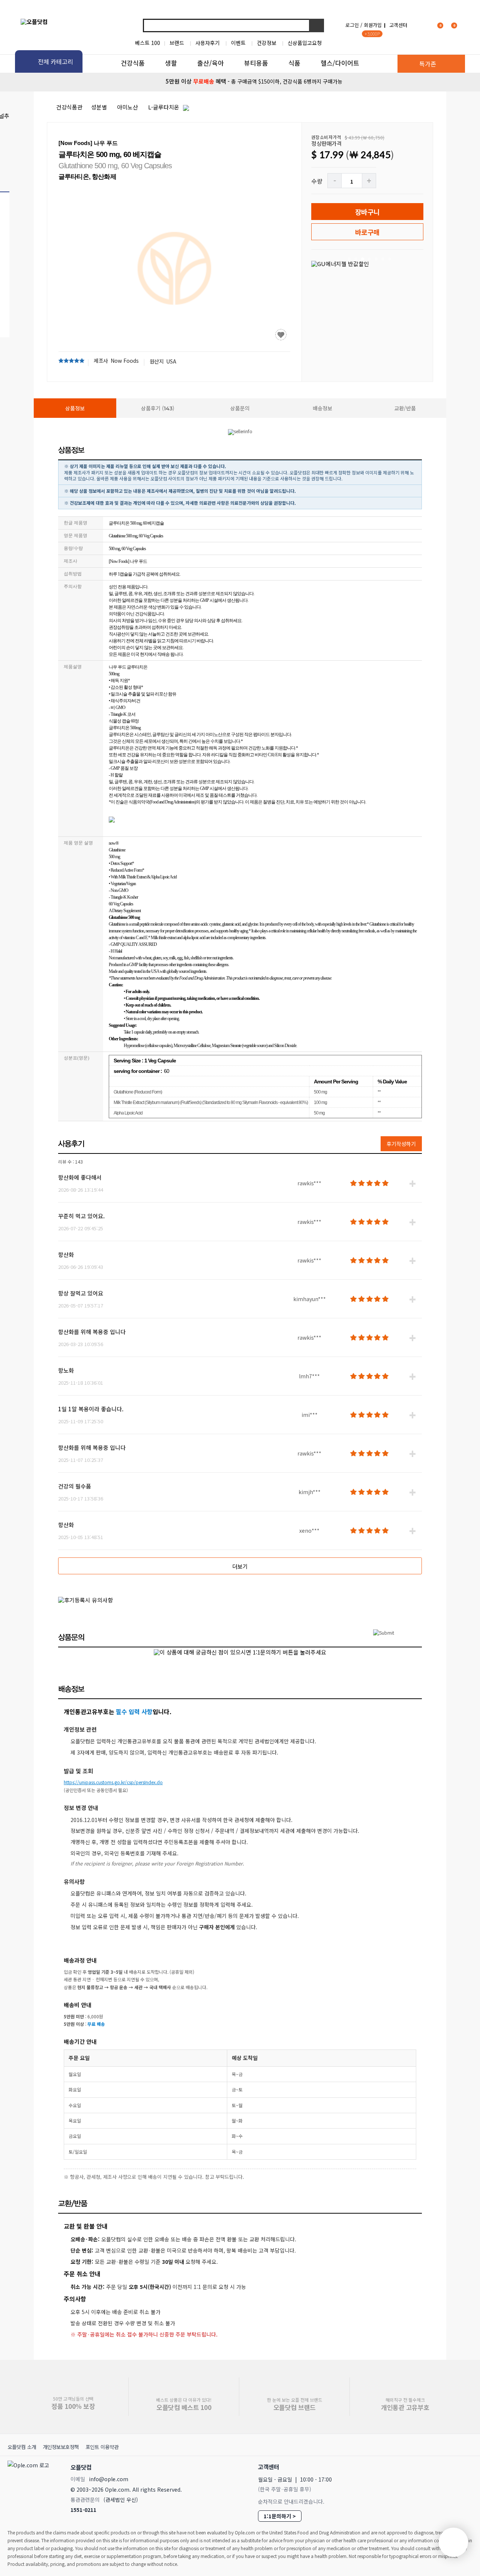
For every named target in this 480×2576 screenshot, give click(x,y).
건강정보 (267, 43)
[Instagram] (435, 2467)
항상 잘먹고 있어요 (81, 1293)
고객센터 (398, 25)
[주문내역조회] (464, 25)
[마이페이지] (422, 25)
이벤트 (238, 43)
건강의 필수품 (75, 1486)
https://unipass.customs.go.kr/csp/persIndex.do (113, 1782)
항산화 (66, 1254)
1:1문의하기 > (280, 2516)
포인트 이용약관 (102, 2447)
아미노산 (127, 107)
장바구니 (367, 212)
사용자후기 (208, 43)
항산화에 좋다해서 (80, 1177)
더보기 (240, 1566)
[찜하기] (281, 335)
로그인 (352, 25)
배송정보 (322, 408)
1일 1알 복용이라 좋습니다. (91, 1409)
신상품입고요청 (305, 43)
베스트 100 (148, 43)
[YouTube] (468, 2467)
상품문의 (240, 408)
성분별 (99, 107)
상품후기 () (158, 408)
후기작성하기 (401, 1144)
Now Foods (125, 361)
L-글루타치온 (164, 107)
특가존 (428, 64)
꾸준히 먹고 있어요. (81, 1216)
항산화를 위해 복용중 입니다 (92, 1332)
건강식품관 (69, 107)
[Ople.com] (30, 2486)
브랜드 (177, 43)
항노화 (66, 1370)
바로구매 (367, 232)
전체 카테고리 (55, 61)
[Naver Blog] (451, 2467)
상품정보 (75, 408)
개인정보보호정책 (61, 2447)
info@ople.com (109, 2479)
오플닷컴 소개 (22, 2447)
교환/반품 (405, 408)
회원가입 (373, 25)
